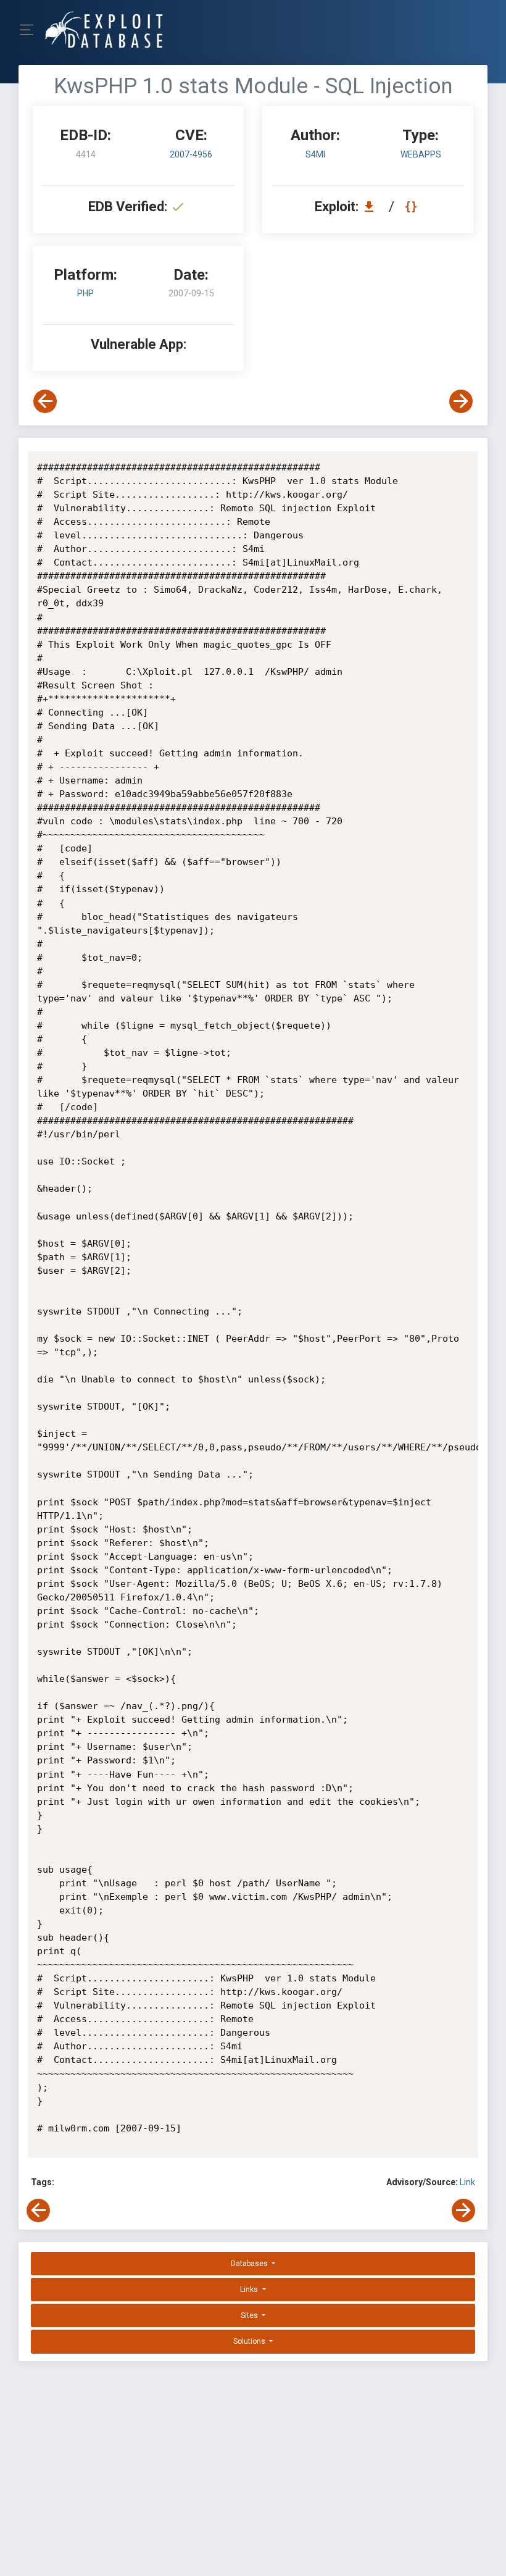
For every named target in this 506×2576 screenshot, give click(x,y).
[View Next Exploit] (461, 401)
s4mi (315, 154)
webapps (421, 154)
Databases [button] (250, 2264)
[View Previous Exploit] (45, 401)
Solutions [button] (250, 2341)
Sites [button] (250, 2315)
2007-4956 (191, 154)
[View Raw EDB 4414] (413, 207)
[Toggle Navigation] (31, 30)
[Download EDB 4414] (372, 207)
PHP (85, 293)
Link (467, 2182)
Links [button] (250, 2290)
